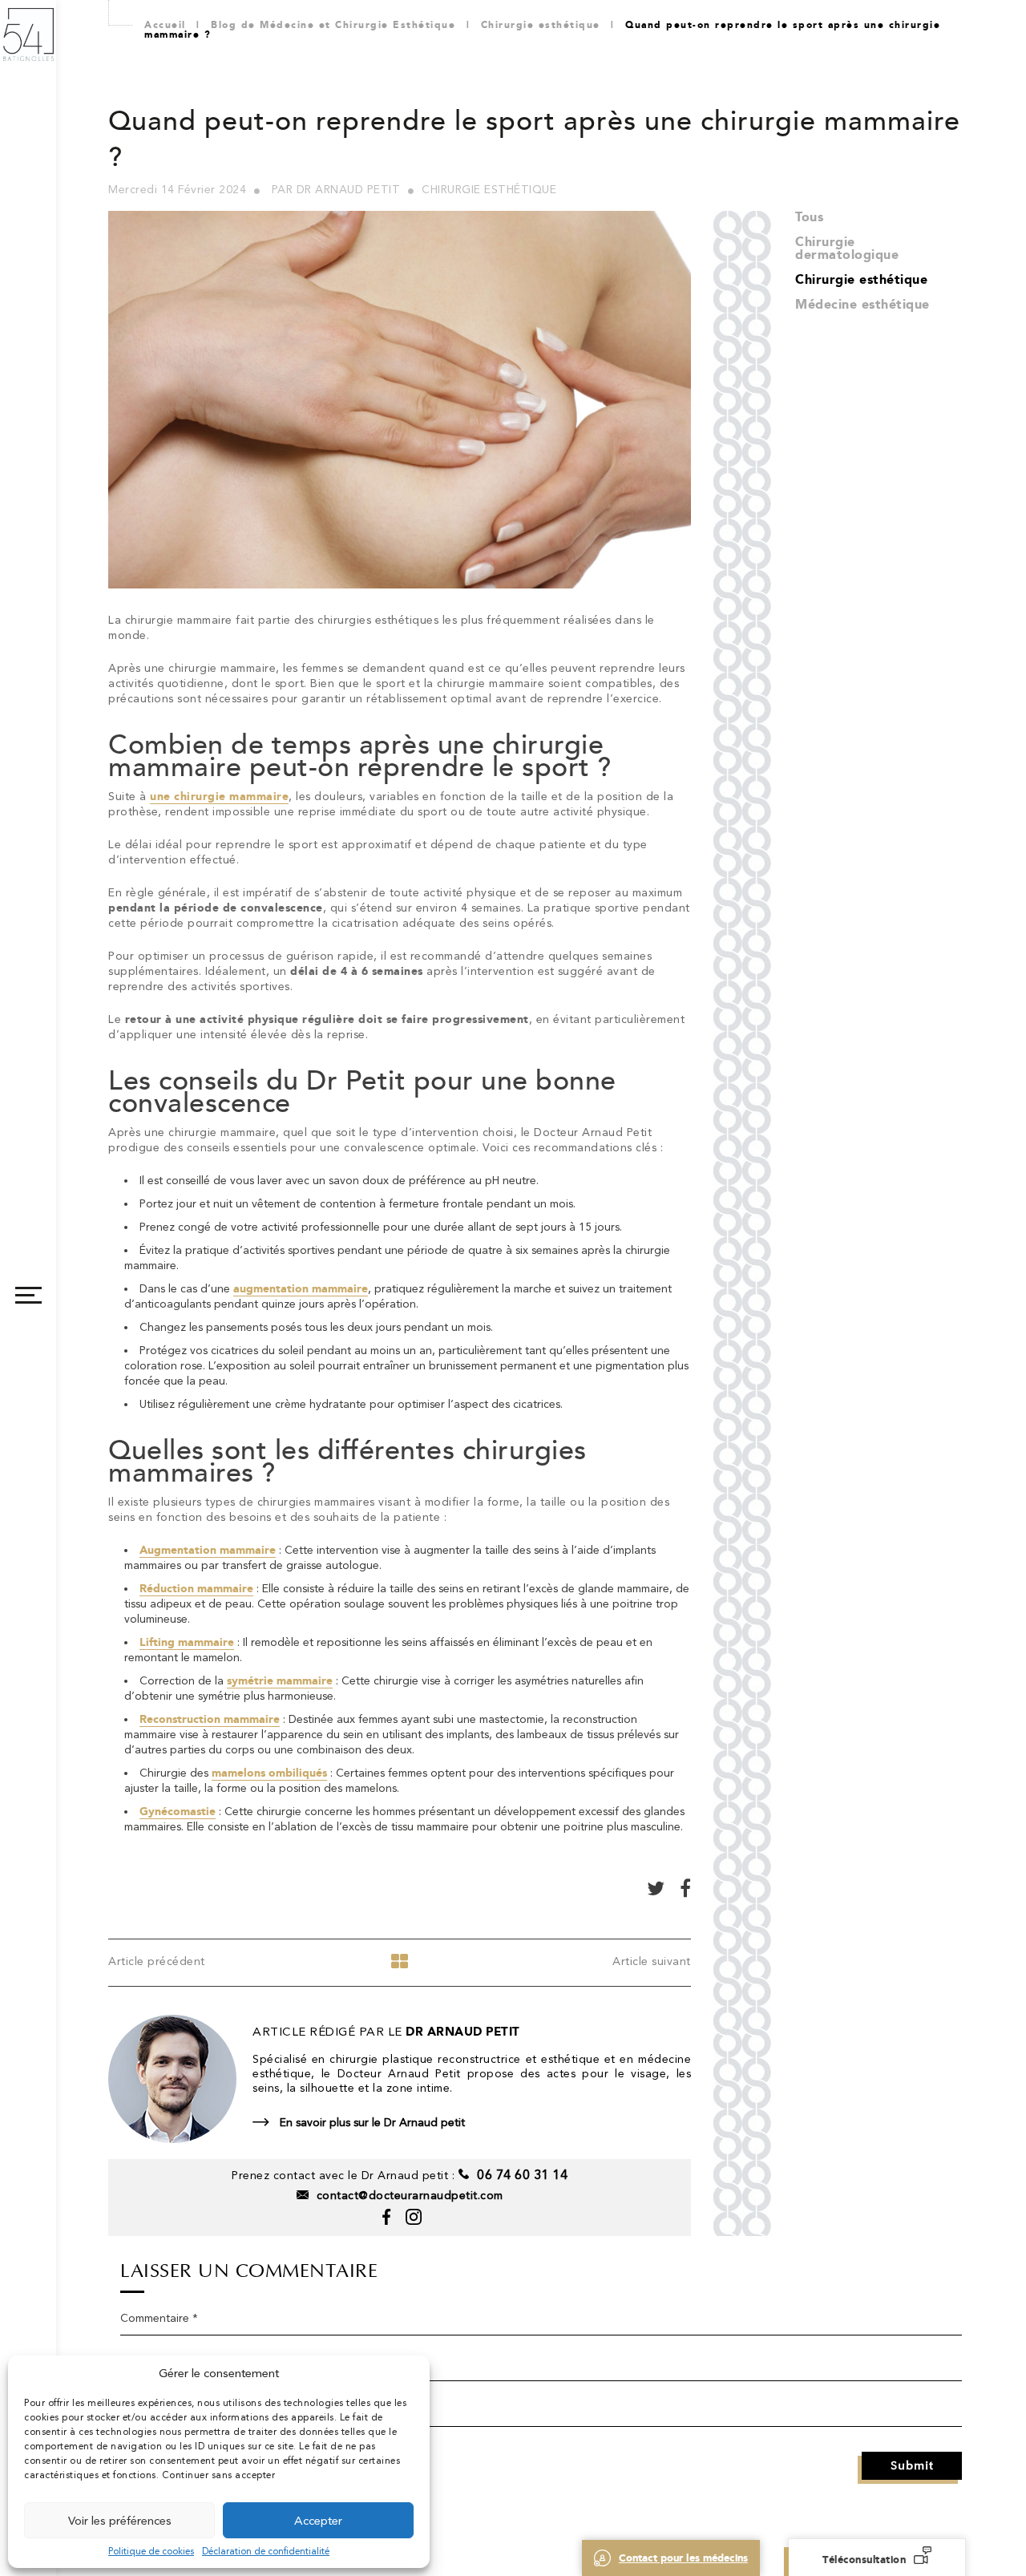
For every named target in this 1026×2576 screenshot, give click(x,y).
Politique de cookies (151, 2551)
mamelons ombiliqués (269, 1773)
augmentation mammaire (301, 1289)
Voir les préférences (120, 2521)
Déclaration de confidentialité (266, 2551)
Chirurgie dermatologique (847, 248)
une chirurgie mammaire (219, 797)
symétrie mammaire (280, 1681)
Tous (809, 217)
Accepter (318, 2521)
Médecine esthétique (862, 304)
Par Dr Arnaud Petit (336, 189)
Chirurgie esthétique (861, 279)
